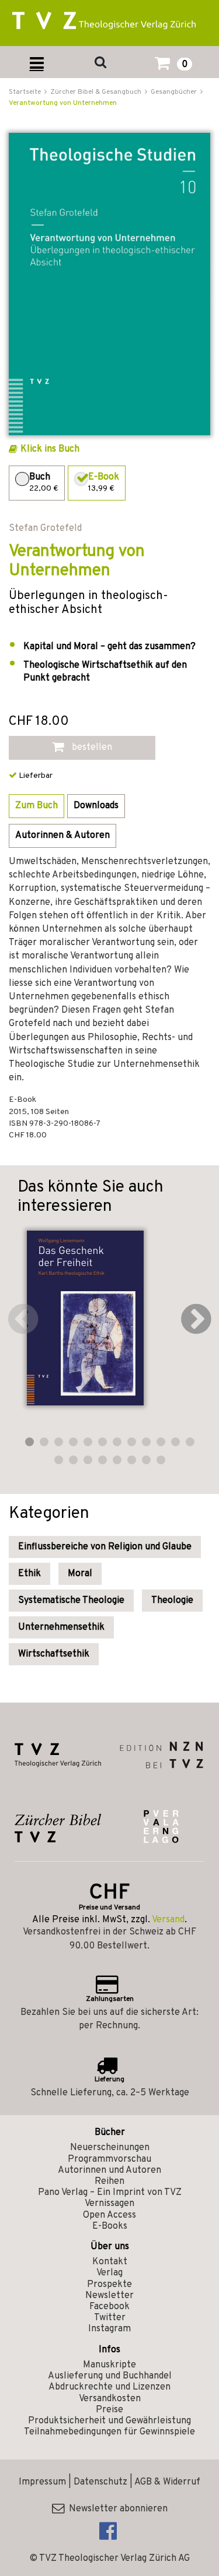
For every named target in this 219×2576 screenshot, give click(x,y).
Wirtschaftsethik (54, 1654)
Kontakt (110, 2262)
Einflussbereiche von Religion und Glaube (105, 1547)
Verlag (109, 2273)
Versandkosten (110, 2399)
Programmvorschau (109, 2159)
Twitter (110, 2318)
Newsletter (109, 2296)
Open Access (109, 2215)
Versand (168, 1920)
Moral (80, 1574)
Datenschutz (100, 2482)
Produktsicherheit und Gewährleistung (109, 2421)
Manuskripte (109, 2365)
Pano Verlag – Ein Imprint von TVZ (110, 2193)
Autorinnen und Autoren (109, 2170)
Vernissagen (109, 2204)
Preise (109, 2410)
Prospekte (109, 2285)
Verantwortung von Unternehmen (63, 103)
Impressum (42, 2482)
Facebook (109, 2307)
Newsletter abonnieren (116, 2509)
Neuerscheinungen (110, 2148)
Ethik (29, 1574)
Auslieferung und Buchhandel (110, 2376)
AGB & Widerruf (167, 2482)
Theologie (172, 1601)
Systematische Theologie (71, 1601)
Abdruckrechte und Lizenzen (109, 2387)
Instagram (109, 2329)
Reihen (109, 2182)
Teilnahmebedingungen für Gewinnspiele (109, 2432)
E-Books (110, 2226)
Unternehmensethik (61, 1627)
